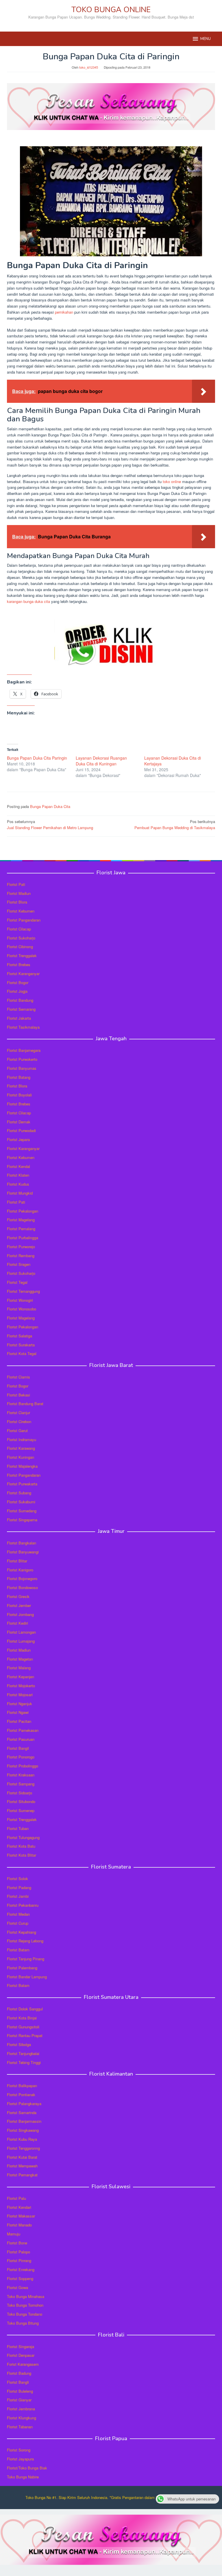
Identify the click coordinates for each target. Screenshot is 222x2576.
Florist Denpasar (21, 2355)
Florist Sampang (21, 1784)
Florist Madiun (19, 893)
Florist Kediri (17, 1623)
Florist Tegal (17, 1282)
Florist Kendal (18, 1166)
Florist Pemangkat (22, 2175)
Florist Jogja (17, 991)
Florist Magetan (20, 1659)
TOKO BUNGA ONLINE (111, 10)
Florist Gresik (18, 1596)
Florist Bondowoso (22, 1587)
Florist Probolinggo (23, 1766)
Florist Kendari (19, 2207)
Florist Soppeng (20, 2278)
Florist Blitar (17, 1561)
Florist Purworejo (21, 1247)
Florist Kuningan (21, 1457)
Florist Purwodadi (21, 1130)
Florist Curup (18, 1923)
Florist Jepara (18, 1139)
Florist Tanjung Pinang (26, 1959)
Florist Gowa (17, 2287)
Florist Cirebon (19, 1422)
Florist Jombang (20, 1614)
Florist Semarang (21, 1009)
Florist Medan (18, 1914)
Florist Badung (19, 2373)
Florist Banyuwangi (23, 1552)
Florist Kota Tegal (22, 1353)
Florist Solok (17, 1878)
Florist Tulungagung (23, 1837)
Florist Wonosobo (22, 1309)
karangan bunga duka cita (28, 601)
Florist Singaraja (21, 2346)
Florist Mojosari (20, 1695)
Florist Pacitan (19, 1721)
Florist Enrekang (21, 2269)
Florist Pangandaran (24, 920)
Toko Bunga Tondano (25, 2314)
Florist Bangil (18, 1748)
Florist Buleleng (20, 2391)
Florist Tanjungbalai (23, 2053)
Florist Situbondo (21, 1801)
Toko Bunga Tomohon (25, 2305)
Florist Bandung (20, 1000)
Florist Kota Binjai (22, 2018)
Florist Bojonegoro (22, 1578)
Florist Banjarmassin (24, 2121)
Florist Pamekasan (23, 1730)
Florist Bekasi (18, 1395)
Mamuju (14, 2234)
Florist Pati (16, 884)
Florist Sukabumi (21, 1502)
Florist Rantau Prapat (25, 2035)
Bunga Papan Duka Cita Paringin (37, 758)
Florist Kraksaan (21, 1775)
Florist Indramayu (22, 1439)
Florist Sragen (19, 1264)
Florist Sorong (19, 2450)
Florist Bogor (18, 982)
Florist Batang (19, 1077)
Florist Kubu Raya (22, 2139)
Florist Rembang (21, 1256)
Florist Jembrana (21, 2409)
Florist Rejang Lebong (25, 1941)
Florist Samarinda (22, 2112)
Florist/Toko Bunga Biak (27, 2468)
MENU (206, 39)
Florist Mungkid (20, 1193)
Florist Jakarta (19, 1018)
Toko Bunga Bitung (23, 2323)
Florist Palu (16, 2198)
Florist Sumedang (22, 1511)
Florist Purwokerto (22, 1059)
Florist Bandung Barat (25, 1404)
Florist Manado (19, 2225)
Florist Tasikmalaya (23, 1027)
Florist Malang (19, 1668)
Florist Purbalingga (23, 1238)
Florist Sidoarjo (20, 1793)
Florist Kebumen (21, 911)
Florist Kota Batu (21, 1846)
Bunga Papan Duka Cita (50, 806)
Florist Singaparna (22, 1520)
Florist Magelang (21, 1220)
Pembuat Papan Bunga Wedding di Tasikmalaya (175, 824)
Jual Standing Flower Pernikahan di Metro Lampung (50, 824)
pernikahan (64, 312)
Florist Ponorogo (21, 1757)
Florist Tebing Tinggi (24, 2062)
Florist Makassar (21, 2216)
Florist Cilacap (19, 929)
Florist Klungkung (22, 2418)
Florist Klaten (18, 1175)
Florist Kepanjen (21, 1677)
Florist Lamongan (21, 1632)
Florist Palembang (22, 1968)
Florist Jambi (18, 1896)
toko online (172, 481)
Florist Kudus (18, 1184)
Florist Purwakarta (22, 1484)
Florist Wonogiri (20, 1300)
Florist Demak (19, 1122)
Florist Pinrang (19, 2260)
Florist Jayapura (20, 2459)
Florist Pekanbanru (23, 1905)
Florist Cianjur (18, 1413)
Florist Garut (17, 1430)
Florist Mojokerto (21, 1686)
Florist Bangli (18, 2382)
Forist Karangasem (23, 2364)
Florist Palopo (18, 2252)
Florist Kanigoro (20, 1570)
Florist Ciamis (18, 1377)
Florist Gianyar (19, 2400)
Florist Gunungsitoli (23, 2027)
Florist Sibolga (19, 2044)
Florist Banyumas (22, 1068)
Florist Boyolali (19, 1095)
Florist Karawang (21, 1448)
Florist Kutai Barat (22, 2157)
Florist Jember (19, 1605)
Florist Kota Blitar (22, 1855)
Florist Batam (18, 1950)
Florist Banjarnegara (24, 1050)
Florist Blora (17, 902)
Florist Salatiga (20, 1336)
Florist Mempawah (22, 2166)
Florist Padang (19, 1887)
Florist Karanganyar (23, 973)
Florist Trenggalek (22, 956)
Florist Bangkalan (22, 1543)
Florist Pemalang (21, 1229)
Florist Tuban (18, 1828)
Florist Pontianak (21, 2095)
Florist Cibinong (20, 947)
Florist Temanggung (23, 1291)
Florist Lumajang (21, 1641)
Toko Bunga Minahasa (26, 2296)
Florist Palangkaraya (24, 2104)
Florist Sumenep (21, 1810)
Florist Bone (17, 2243)
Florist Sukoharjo (21, 938)
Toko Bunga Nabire (23, 2477)
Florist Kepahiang (22, 1932)
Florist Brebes (19, 965)
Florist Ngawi (18, 1712)
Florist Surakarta (21, 1345)
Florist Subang (19, 1493)
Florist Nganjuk (20, 1704)
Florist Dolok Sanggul (25, 2009)
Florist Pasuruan (21, 1739)
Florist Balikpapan (22, 2086)
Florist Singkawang (23, 2130)
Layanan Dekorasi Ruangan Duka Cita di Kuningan (101, 761)
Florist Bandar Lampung (27, 1977)
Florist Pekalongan (23, 1211)
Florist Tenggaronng (23, 2148)
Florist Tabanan (20, 2427)
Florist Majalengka (22, 1466)
